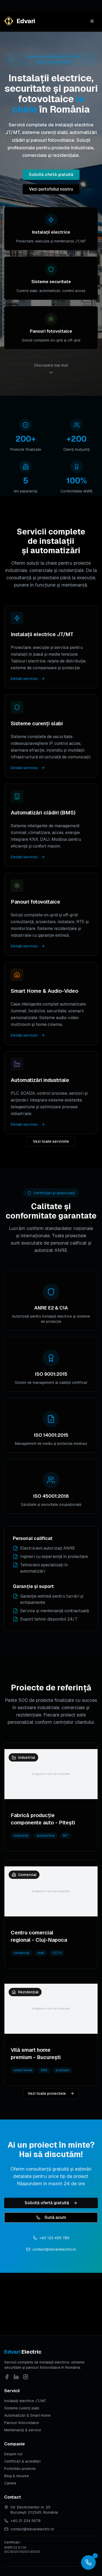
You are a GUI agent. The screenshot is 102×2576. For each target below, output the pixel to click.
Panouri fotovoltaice (22, 2423)
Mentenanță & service (23, 2430)
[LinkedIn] (16, 2377)
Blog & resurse (16, 2476)
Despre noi (13, 2454)
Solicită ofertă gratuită (51, 175)
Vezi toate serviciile (51, 1141)
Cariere (10, 2483)
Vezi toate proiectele (47, 2093)
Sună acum (55, 2217)
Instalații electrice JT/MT (25, 2401)
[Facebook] (7, 2377)
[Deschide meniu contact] (88, 2562)
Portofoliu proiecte (20, 2469)
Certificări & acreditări (22, 2461)
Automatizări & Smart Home (27, 2415)
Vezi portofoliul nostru (51, 189)
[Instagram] (26, 2377)
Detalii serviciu (24, 679)
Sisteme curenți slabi (22, 2408)
